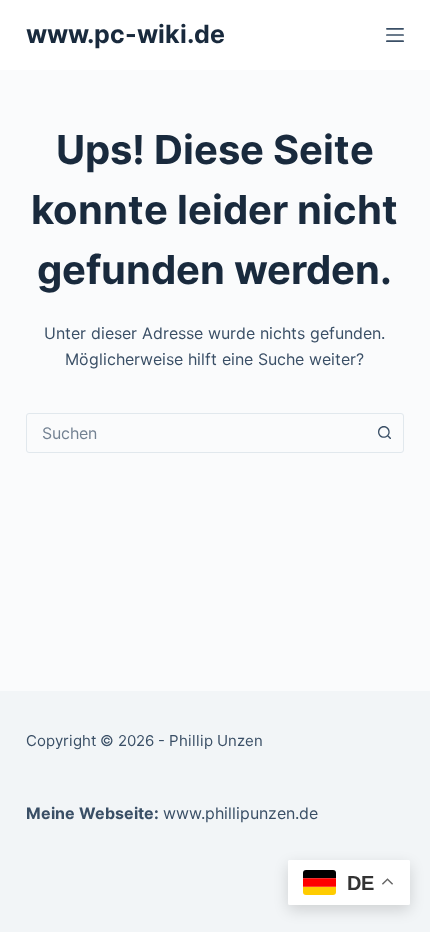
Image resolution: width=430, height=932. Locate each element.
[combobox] (196, 433)
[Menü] (395, 35)
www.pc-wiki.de (125, 34)
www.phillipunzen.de (240, 813)
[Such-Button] (384, 433)
